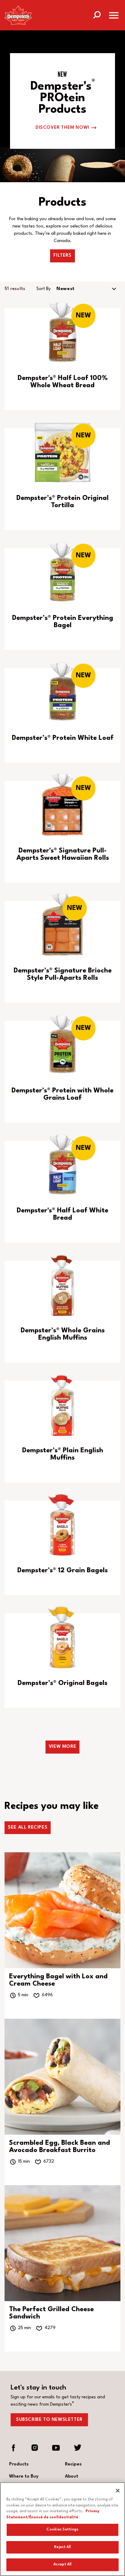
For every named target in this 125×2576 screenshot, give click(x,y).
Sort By (44, 289)
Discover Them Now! (62, 128)
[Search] (97, 14)
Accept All (62, 2564)
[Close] (118, 2491)
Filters (62, 256)
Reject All (62, 2547)
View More (62, 1747)
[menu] (114, 17)
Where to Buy (24, 2477)
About (72, 2477)
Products (19, 2464)
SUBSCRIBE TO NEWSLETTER (49, 2420)
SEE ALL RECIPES (28, 1828)
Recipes (73, 2464)
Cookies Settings (62, 2530)
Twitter (77, 2448)
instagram (35, 2448)
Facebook (14, 2448)
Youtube (56, 2448)
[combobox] (87, 289)
